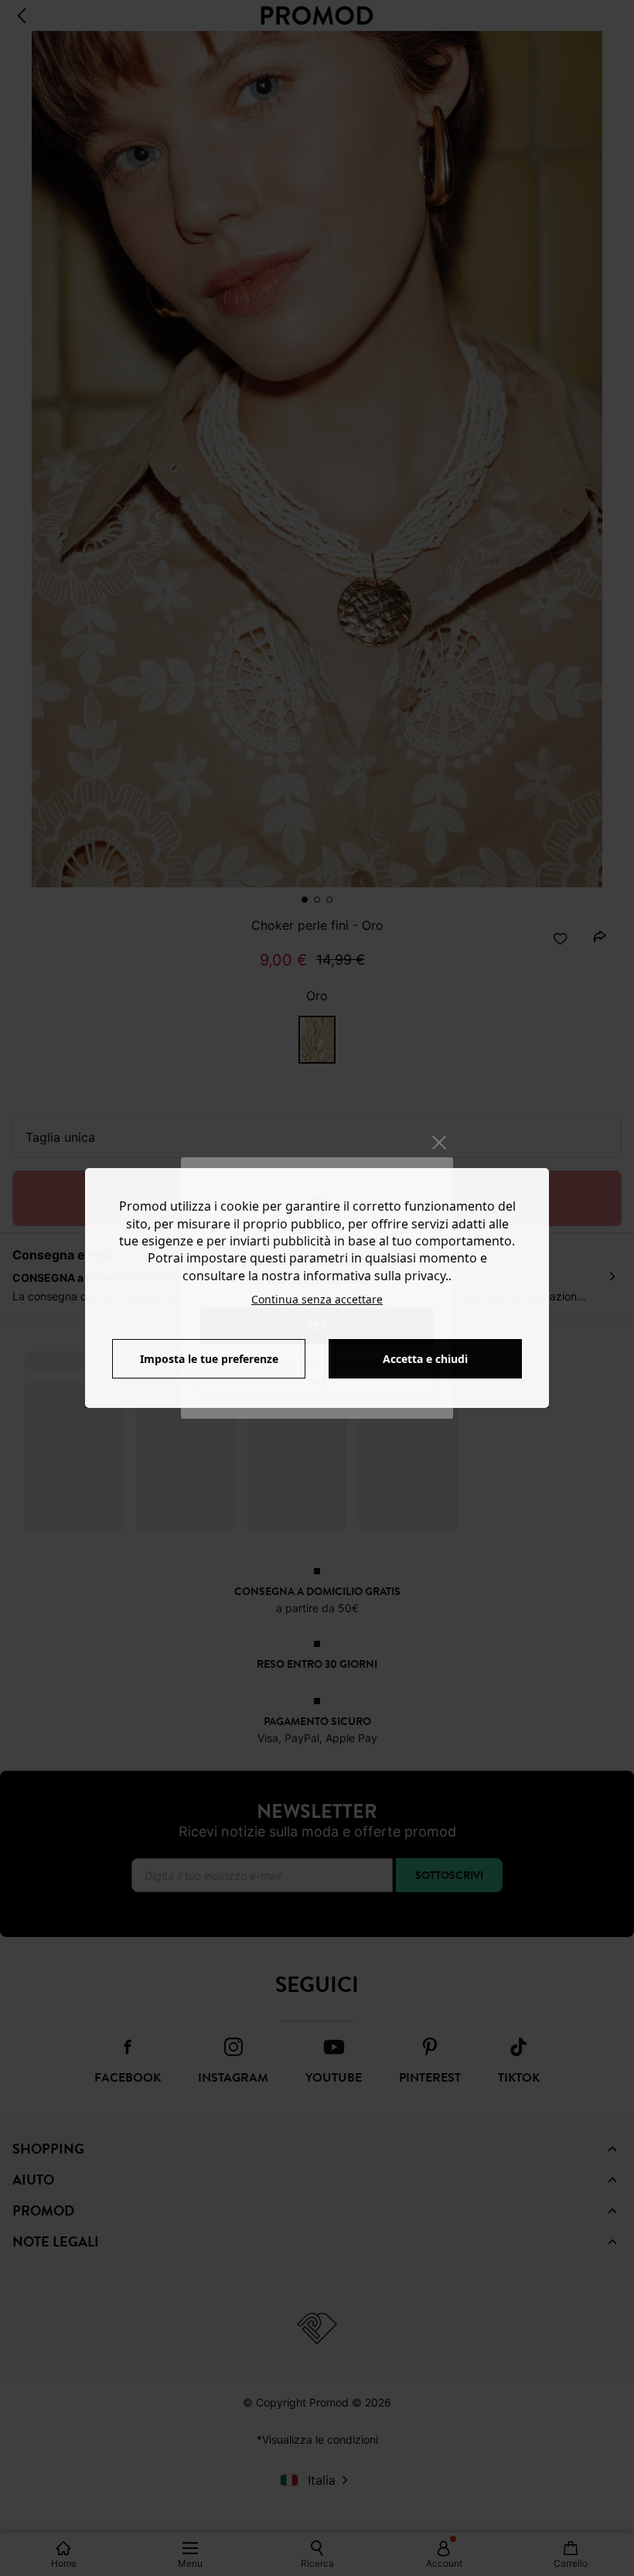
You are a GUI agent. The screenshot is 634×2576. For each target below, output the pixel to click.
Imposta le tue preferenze (209, 1359)
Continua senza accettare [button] (317, 1299)
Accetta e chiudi (425, 1359)
